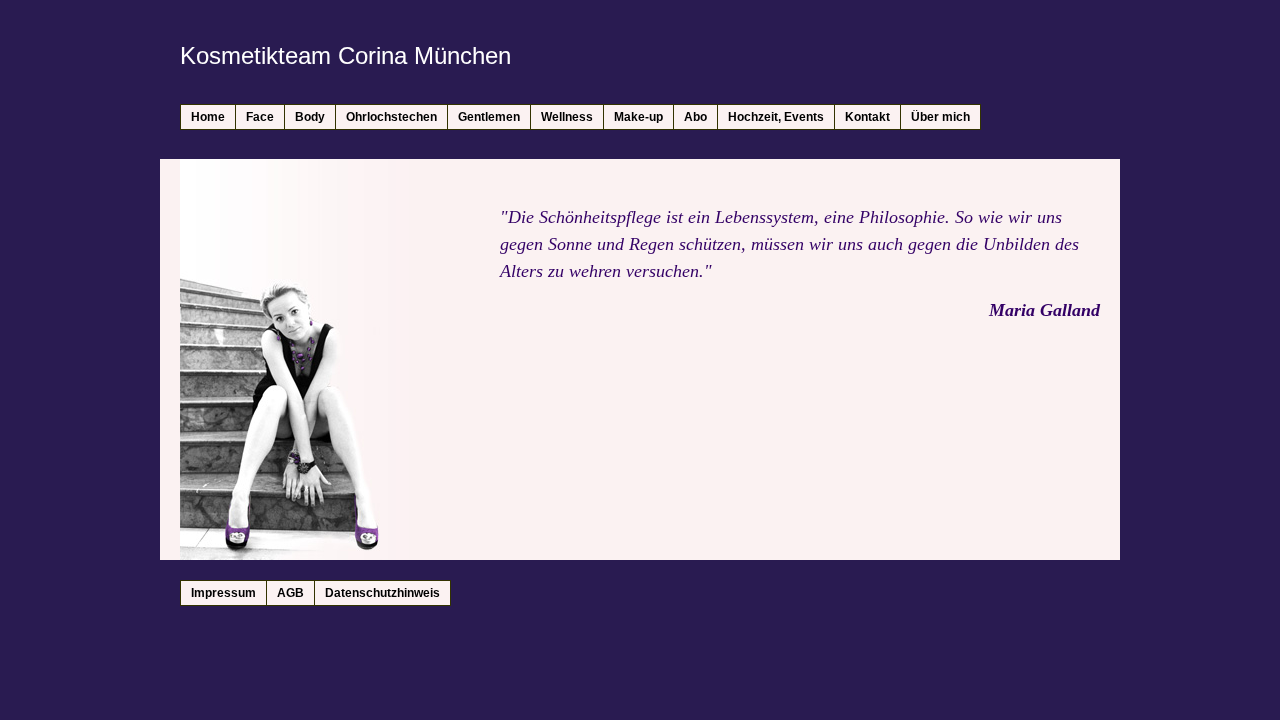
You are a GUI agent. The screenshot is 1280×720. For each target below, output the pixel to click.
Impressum (223, 593)
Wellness (567, 117)
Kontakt (867, 117)
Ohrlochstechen (391, 117)
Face (260, 117)
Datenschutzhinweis (382, 593)
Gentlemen (489, 117)
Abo (695, 117)
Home (208, 117)
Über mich (940, 117)
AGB (290, 593)
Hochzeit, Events (776, 117)
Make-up (638, 117)
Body (310, 117)
